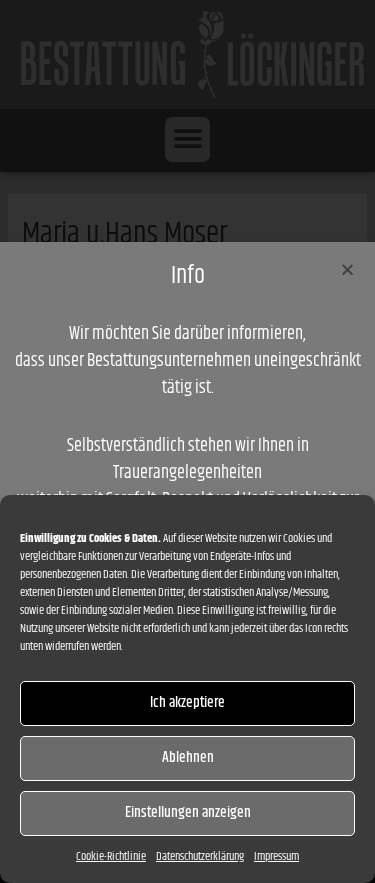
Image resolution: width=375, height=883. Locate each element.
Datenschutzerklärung (200, 856)
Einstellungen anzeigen (188, 812)
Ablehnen (188, 757)
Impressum (276, 856)
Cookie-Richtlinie (111, 856)
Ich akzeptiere (187, 702)
